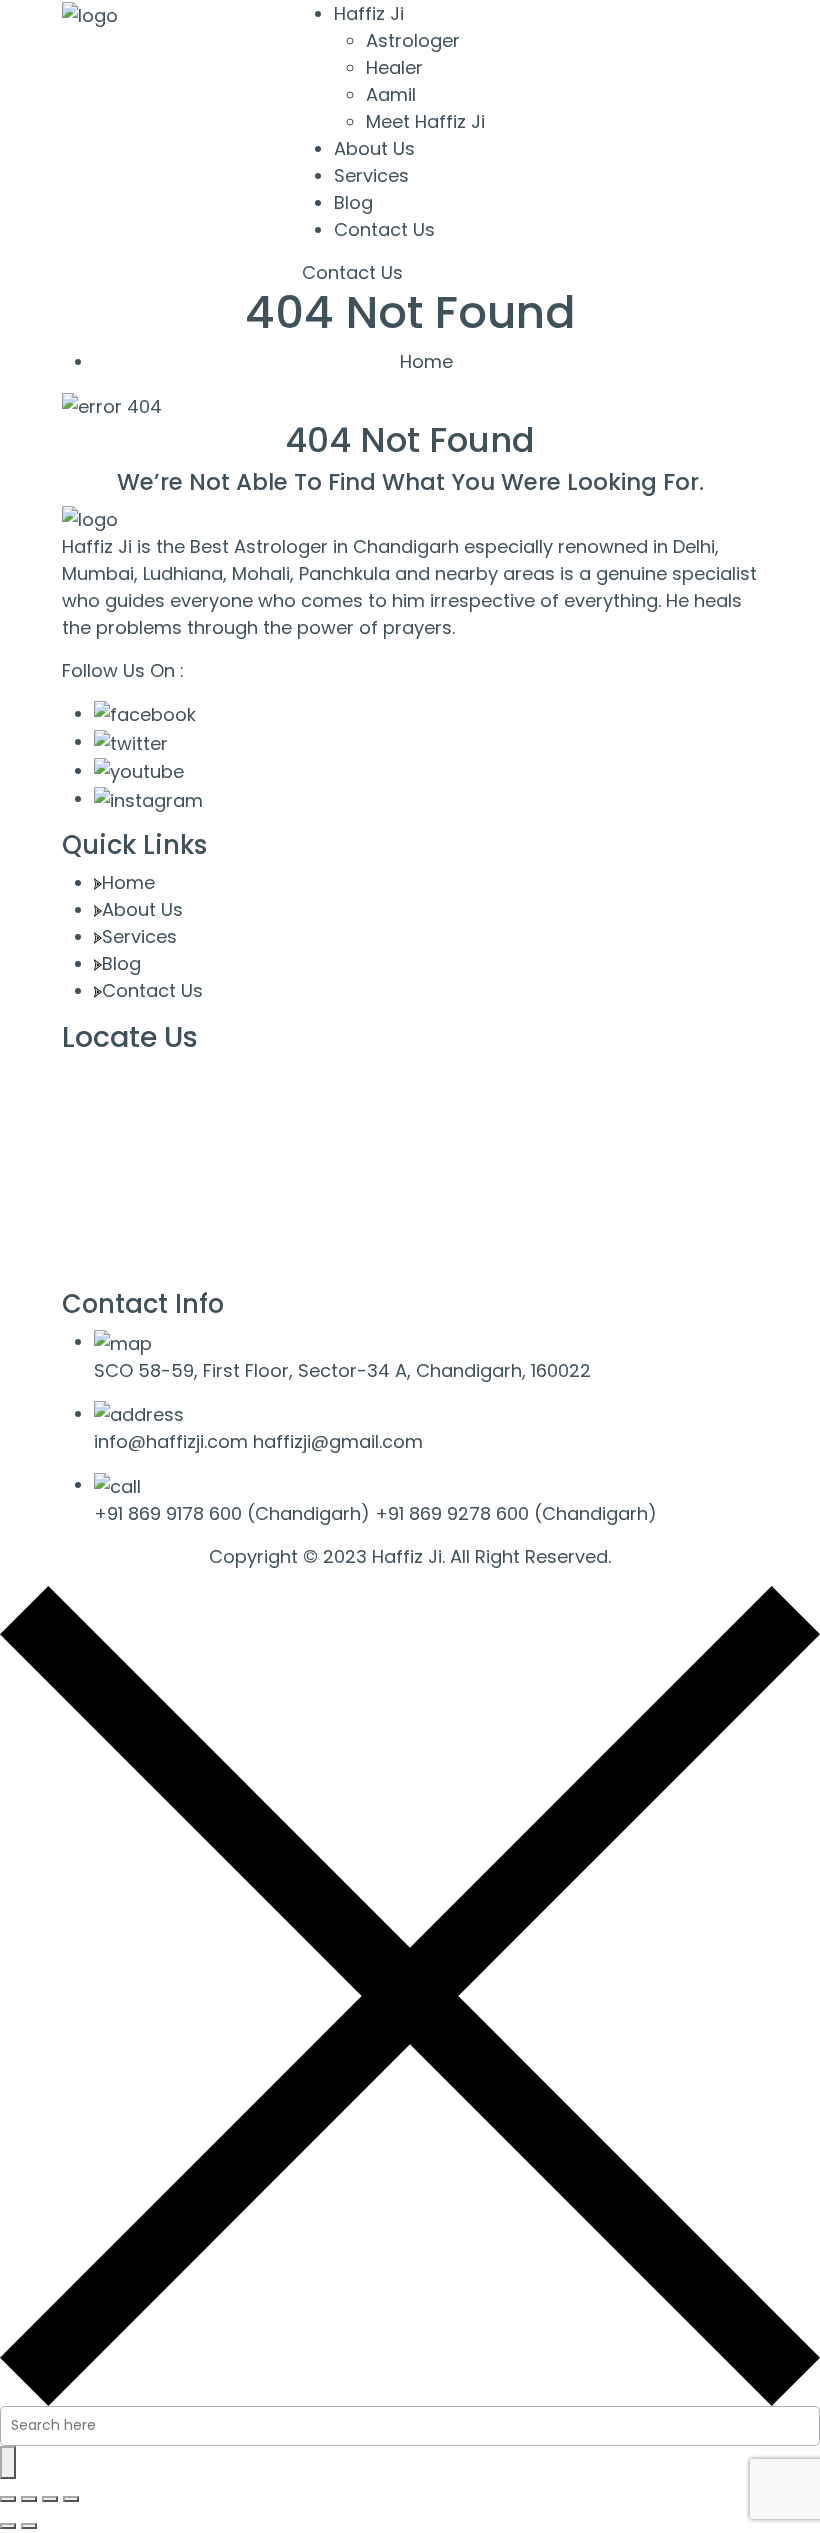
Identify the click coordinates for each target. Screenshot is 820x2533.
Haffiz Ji (369, 13)
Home (426, 361)
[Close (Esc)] (71, 2499)
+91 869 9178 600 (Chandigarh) (232, 1513)
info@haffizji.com (171, 1441)
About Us (374, 148)
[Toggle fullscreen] (29, 2499)
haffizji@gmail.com (338, 1441)
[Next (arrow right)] (29, 2526)
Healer (394, 67)
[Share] (50, 2499)
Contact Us (384, 229)
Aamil (391, 94)
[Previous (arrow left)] (8, 2526)
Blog (353, 202)
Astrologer (413, 40)
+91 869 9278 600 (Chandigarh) (516, 1513)
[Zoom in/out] (8, 2499)
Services (371, 175)
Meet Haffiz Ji (425, 121)
